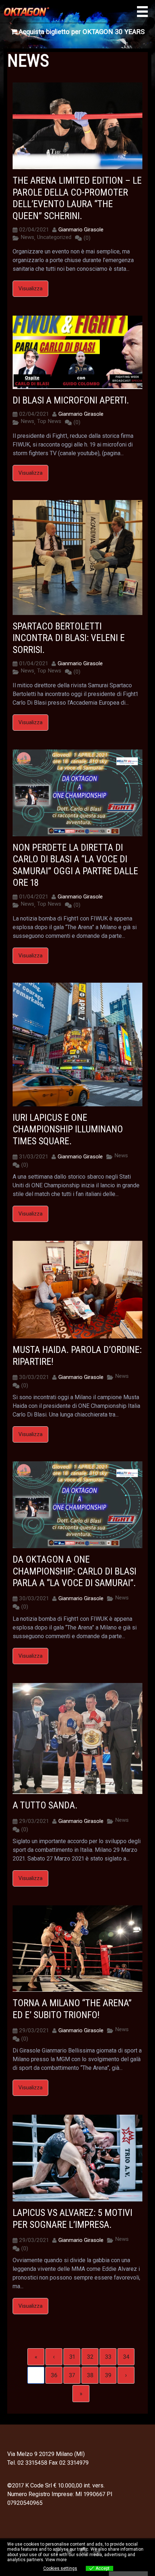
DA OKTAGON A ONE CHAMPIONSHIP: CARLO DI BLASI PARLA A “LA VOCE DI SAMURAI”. (74, 1571)
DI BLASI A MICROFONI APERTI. (71, 400)
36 (54, 2375)
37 (72, 2375)
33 (108, 2357)
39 (108, 2375)
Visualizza (30, 289)
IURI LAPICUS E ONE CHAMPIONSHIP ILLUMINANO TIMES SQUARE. (68, 1129)
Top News (49, 421)
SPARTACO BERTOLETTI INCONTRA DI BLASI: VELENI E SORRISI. (69, 638)
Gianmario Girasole (81, 230)
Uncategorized (54, 237)
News (27, 237)
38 (90, 2375)
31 (72, 2357)
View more (56, 2560)
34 (126, 2357)
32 (90, 2357)
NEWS (28, 61)
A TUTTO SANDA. (45, 1805)
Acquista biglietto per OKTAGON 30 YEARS (81, 32)
